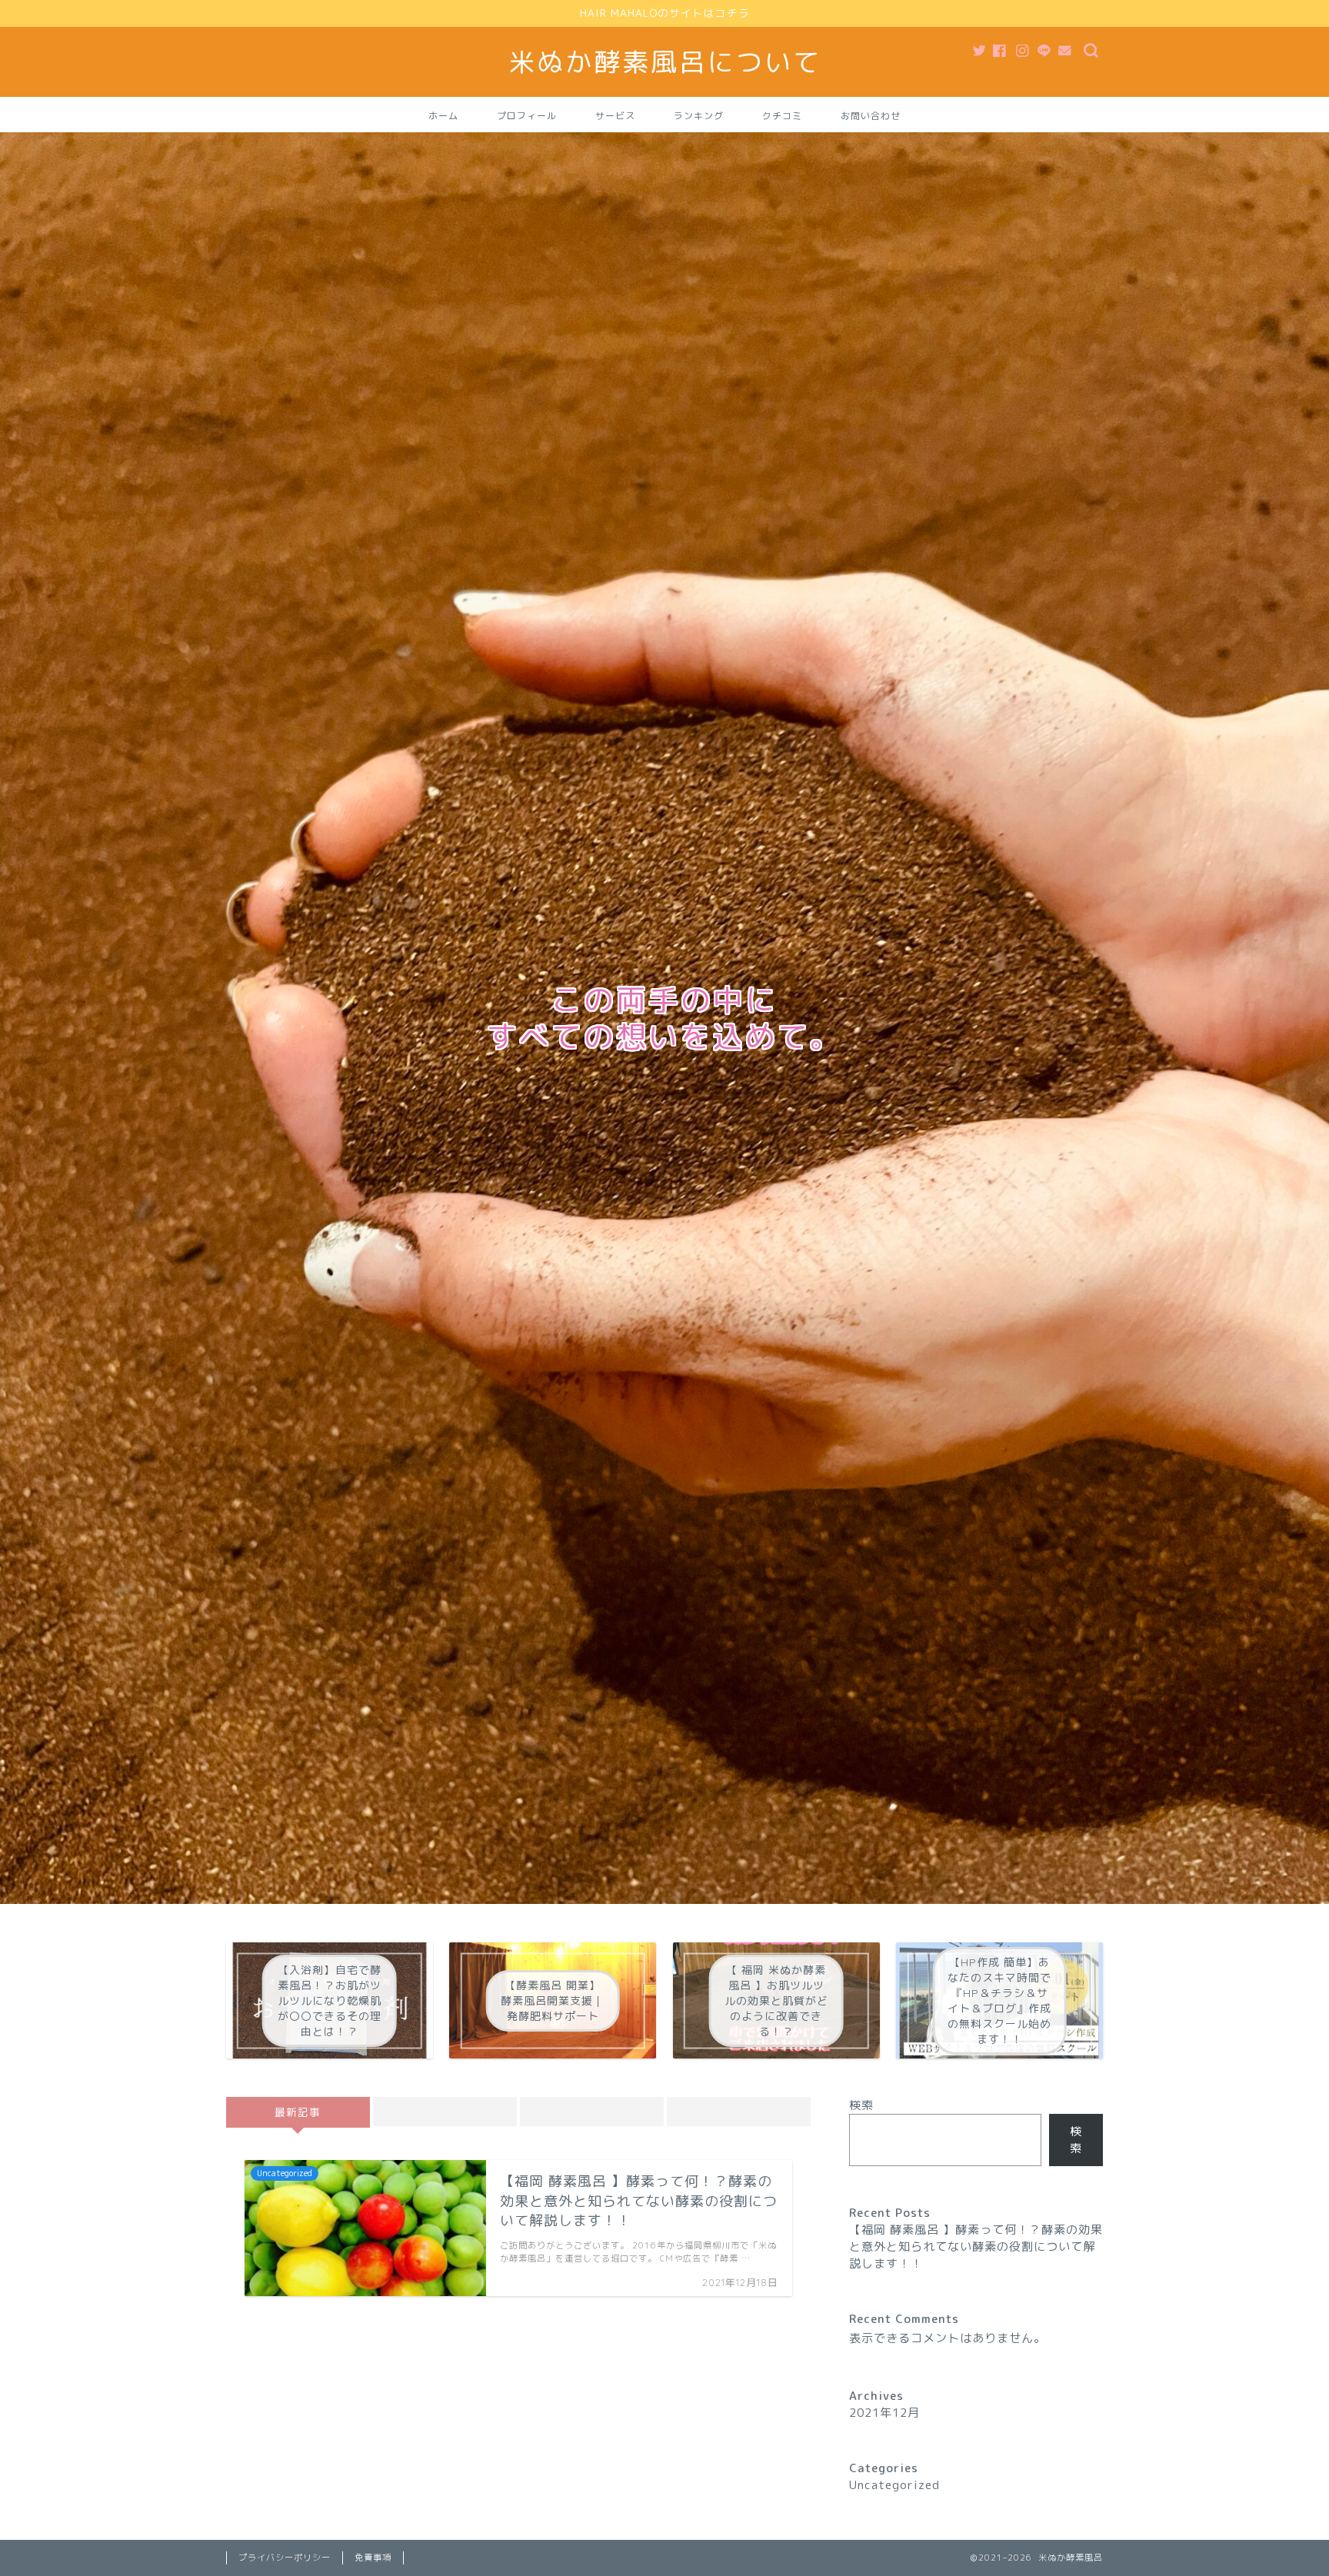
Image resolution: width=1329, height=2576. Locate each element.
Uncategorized (894, 2485)
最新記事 (298, 2112)
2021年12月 (884, 2413)
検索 (861, 2105)
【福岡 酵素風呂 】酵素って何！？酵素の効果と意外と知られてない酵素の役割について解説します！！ (976, 2247)
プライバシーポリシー (285, 2558)
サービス (615, 116)
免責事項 (373, 2558)
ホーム (443, 116)
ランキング (699, 116)
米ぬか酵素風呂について (665, 62)
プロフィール (527, 116)
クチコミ (782, 116)
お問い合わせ (871, 116)
